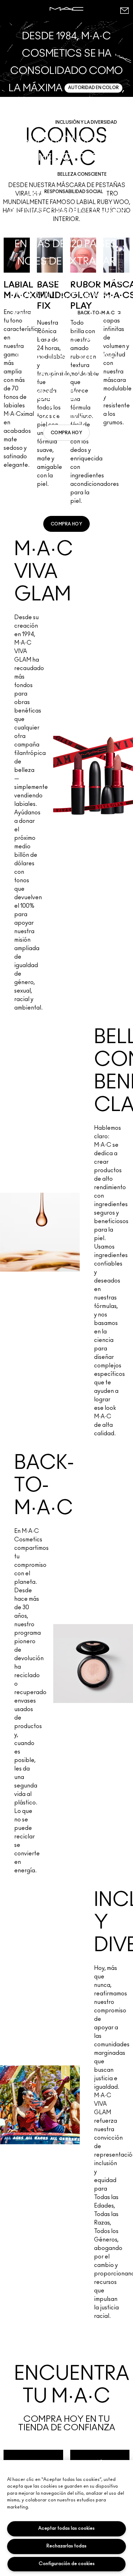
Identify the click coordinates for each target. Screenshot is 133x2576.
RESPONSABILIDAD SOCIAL (74, 192)
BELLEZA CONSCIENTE (82, 174)
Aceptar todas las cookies (66, 2528)
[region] (66, 2518)
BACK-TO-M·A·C (96, 313)
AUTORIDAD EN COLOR (93, 88)
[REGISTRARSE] (124, 10)
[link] (66, 433)
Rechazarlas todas (66, 2546)
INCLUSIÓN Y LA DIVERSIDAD (86, 122)
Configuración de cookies (67, 2564)
